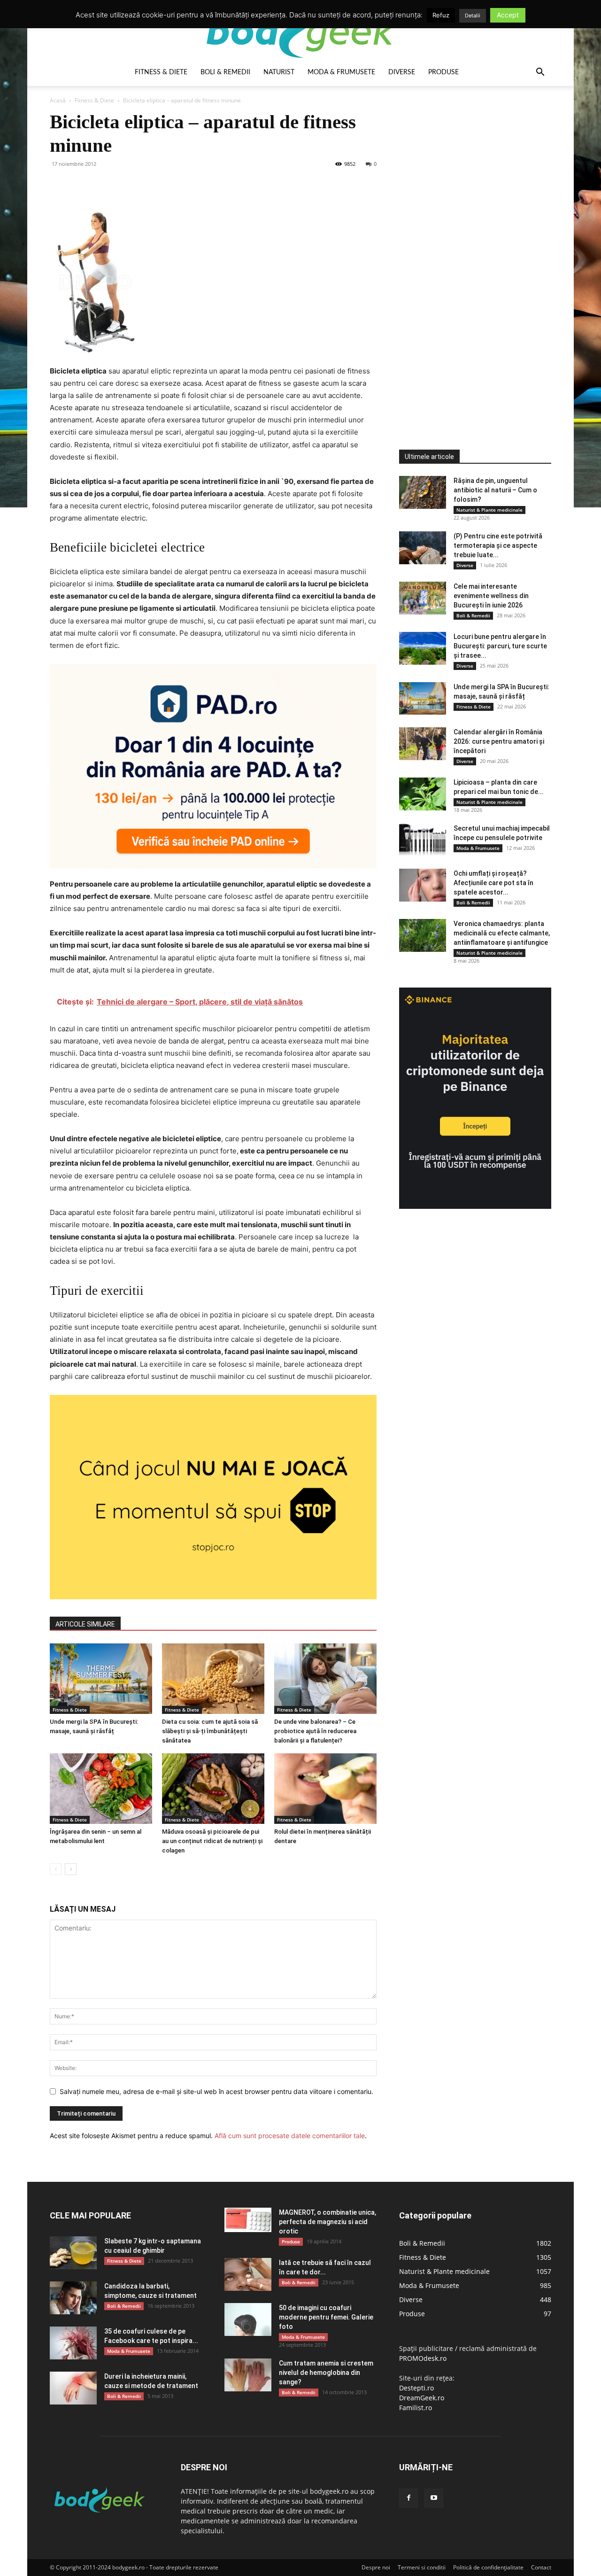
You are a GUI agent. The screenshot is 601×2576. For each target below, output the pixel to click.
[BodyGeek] (300, 31)
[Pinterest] (102, 185)
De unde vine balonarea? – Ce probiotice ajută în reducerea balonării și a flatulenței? (315, 1731)
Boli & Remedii (225, 72)
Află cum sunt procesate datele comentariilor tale (290, 2136)
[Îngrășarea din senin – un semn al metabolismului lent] (101, 1789)
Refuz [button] (441, 15)
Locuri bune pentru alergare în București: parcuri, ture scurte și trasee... (500, 646)
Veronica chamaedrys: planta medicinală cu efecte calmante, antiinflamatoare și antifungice (502, 933)
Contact (541, 2567)
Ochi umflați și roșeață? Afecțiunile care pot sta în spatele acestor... (493, 883)
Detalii (473, 16)
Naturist (279, 72)
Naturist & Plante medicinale (489, 510)
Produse (443, 72)
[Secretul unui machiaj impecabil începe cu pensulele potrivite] (423, 840)
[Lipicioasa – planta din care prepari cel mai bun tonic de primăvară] (423, 794)
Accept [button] (508, 15)
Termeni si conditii (422, 2567)
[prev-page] (56, 1869)
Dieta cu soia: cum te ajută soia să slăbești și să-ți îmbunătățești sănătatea (210, 1731)
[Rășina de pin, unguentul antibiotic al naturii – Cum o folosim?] (423, 492)
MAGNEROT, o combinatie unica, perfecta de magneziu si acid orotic (327, 2222)
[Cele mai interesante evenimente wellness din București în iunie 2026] (423, 598)
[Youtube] (434, 2498)
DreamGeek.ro (422, 2398)
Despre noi (376, 2567)
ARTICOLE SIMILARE (85, 1624)
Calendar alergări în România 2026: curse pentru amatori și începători (499, 741)
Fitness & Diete (161, 72)
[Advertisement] (470, 251)
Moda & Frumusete (341, 72)
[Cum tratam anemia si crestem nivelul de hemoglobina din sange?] (248, 2375)
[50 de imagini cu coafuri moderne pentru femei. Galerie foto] (248, 2319)
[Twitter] (81, 185)
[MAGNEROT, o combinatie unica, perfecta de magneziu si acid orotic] (248, 2220)
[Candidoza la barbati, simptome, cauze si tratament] (73, 2298)
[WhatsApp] (124, 185)
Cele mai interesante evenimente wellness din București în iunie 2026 (491, 596)
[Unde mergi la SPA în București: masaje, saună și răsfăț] (101, 1679)
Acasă (58, 100)
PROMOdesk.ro (423, 2358)
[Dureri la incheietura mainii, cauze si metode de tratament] (73, 2388)
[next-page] (71, 1869)
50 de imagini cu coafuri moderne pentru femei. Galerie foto (326, 2317)
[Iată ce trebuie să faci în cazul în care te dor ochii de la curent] (248, 2274)
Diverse (402, 72)
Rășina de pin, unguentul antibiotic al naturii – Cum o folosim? (495, 490)
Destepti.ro (416, 2388)
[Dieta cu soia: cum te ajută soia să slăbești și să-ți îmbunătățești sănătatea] (213, 1679)
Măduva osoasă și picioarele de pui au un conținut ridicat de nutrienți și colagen (212, 1841)
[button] (540, 73)
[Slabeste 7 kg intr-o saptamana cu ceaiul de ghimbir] (73, 2253)
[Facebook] (59, 185)
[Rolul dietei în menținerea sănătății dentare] (325, 1789)
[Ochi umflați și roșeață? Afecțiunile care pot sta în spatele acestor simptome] (423, 885)
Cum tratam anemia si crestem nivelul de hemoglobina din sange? (326, 2373)
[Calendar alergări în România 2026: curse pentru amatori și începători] (423, 744)
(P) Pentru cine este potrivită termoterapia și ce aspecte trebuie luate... (498, 545)
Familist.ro (416, 2408)
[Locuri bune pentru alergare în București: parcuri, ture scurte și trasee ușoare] (423, 648)
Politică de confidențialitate (488, 2567)
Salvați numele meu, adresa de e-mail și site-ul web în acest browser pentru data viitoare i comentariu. (216, 2091)
